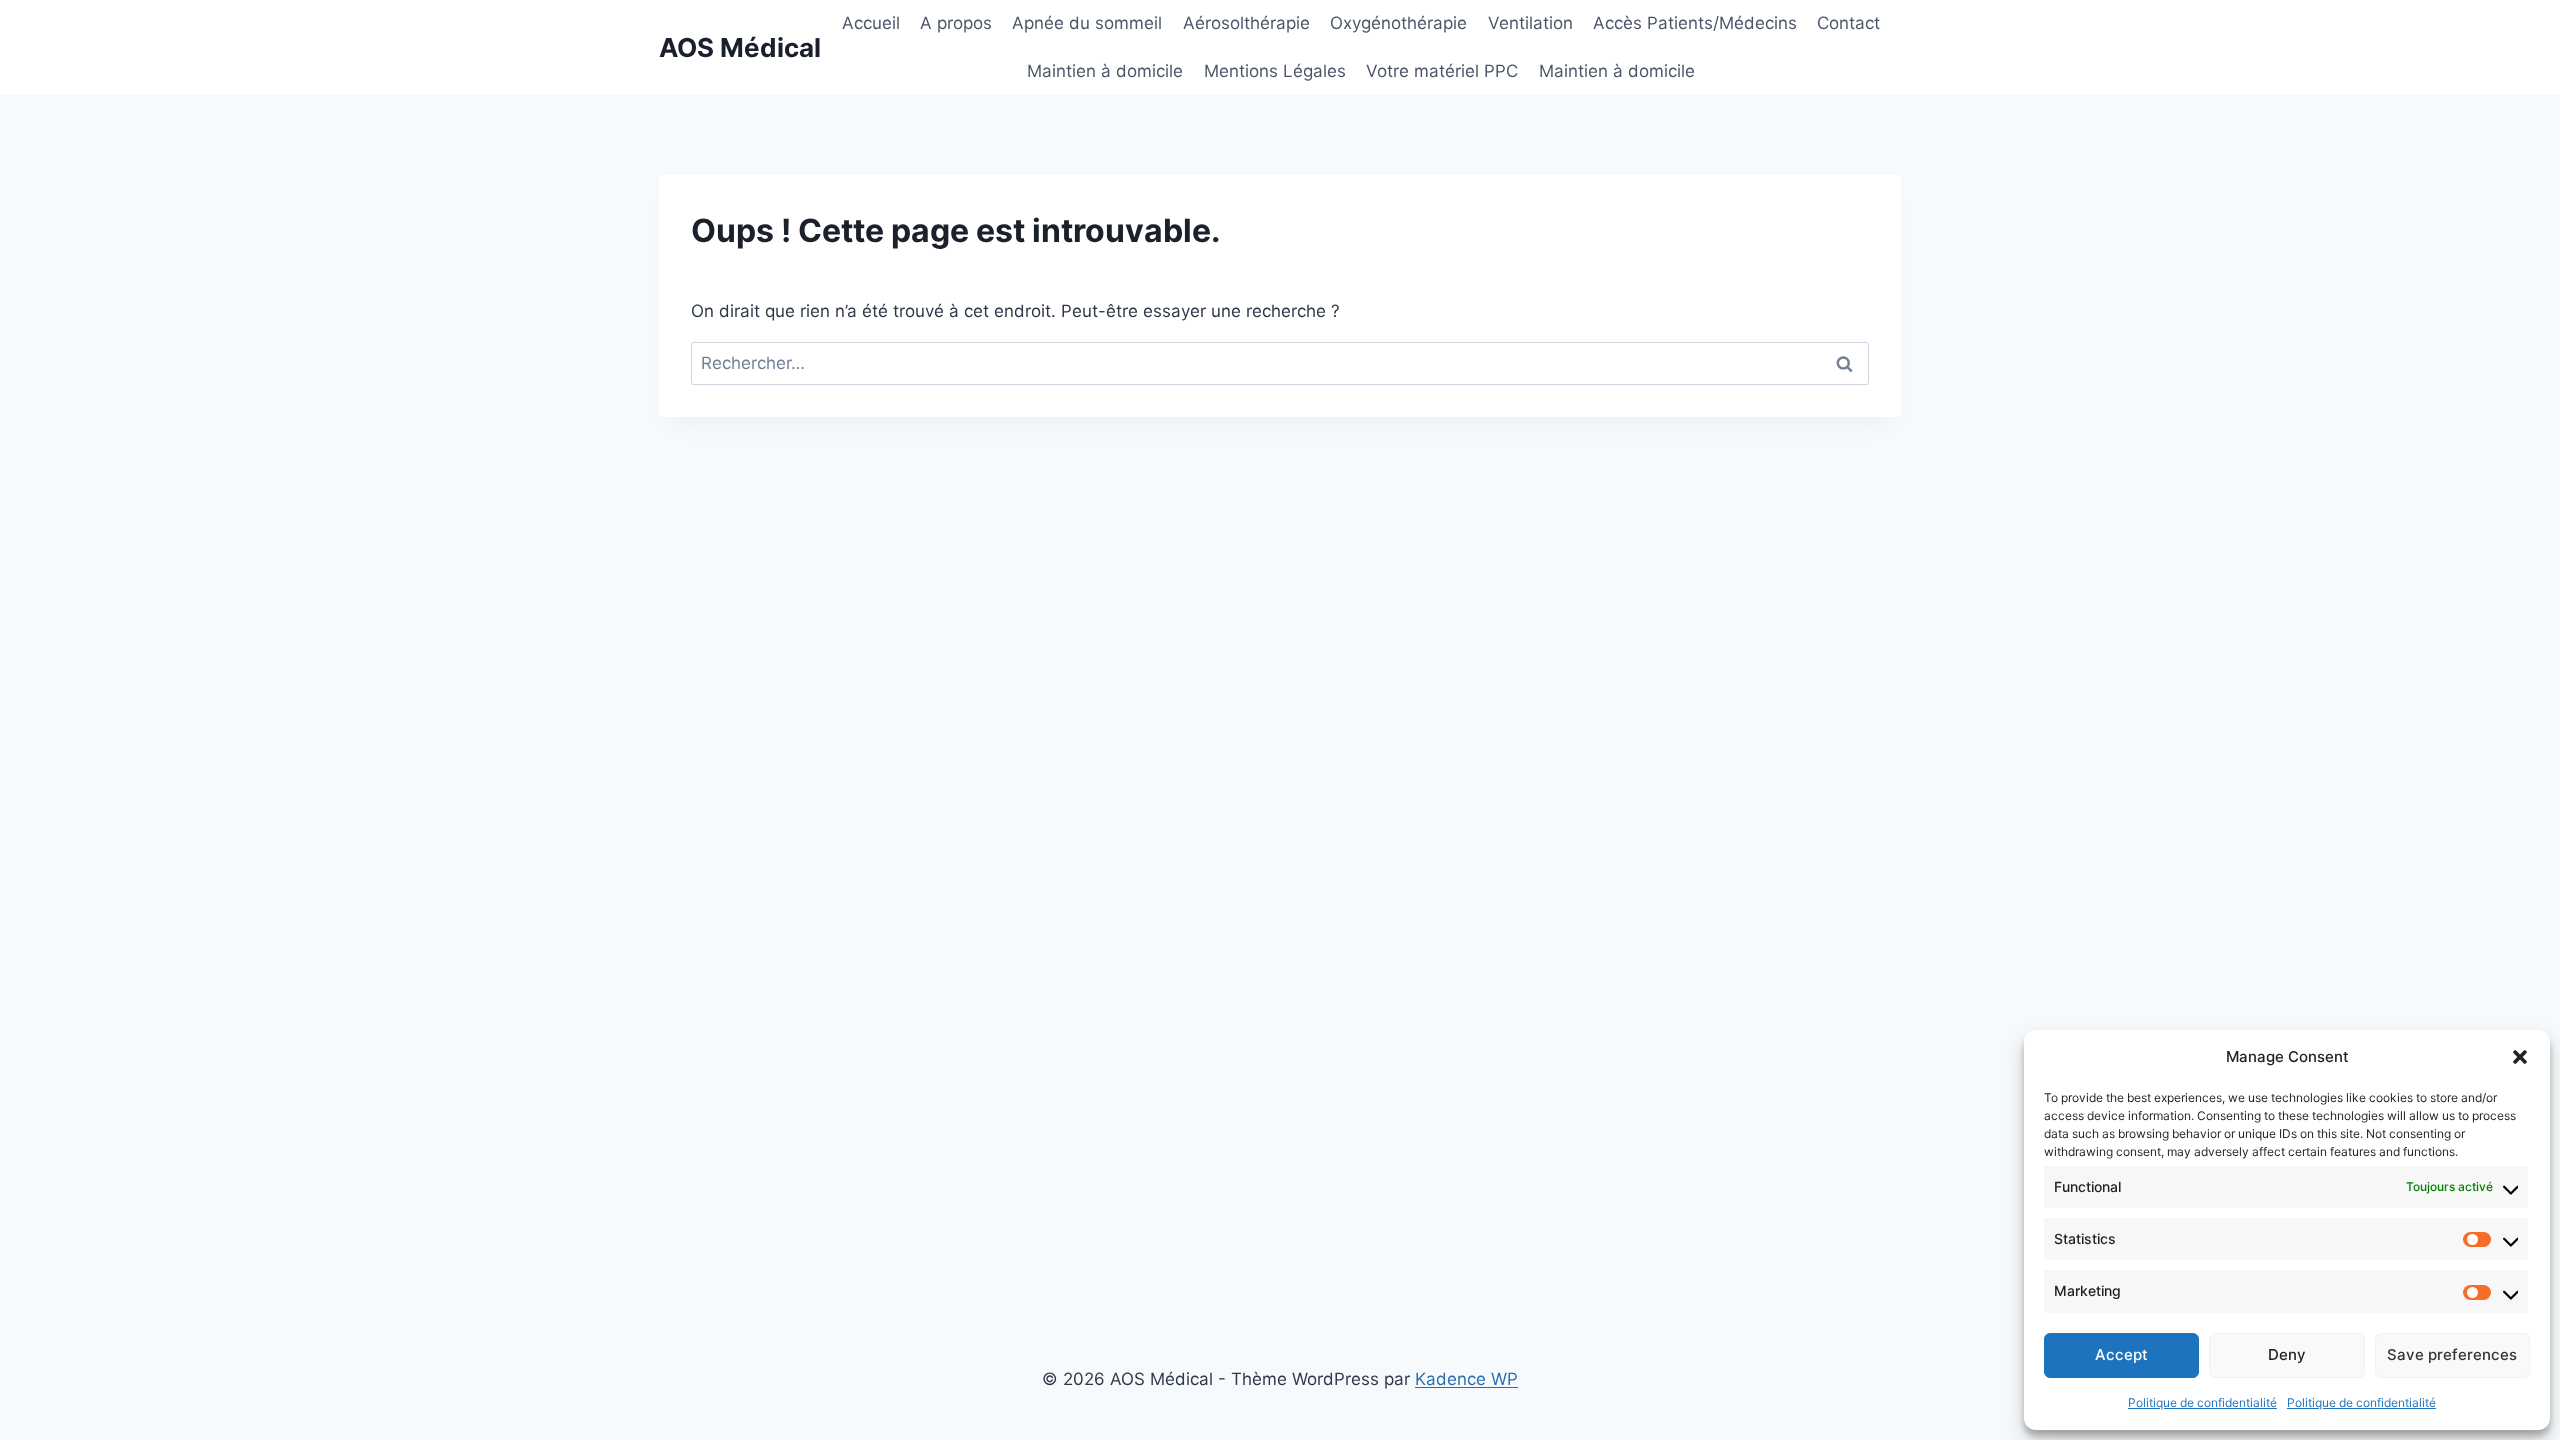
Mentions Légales (1275, 71)
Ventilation (1530, 23)
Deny (2287, 1354)
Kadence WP (1466, 1379)
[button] (2520, 1057)
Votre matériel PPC (1442, 71)
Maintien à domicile (1105, 71)
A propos (956, 23)
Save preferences (2452, 1354)
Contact (1848, 23)
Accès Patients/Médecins (1695, 23)
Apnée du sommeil (1087, 23)
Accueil (871, 23)
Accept (2121, 1354)
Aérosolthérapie (1246, 23)
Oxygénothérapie (1398, 23)
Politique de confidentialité (2202, 1402)
